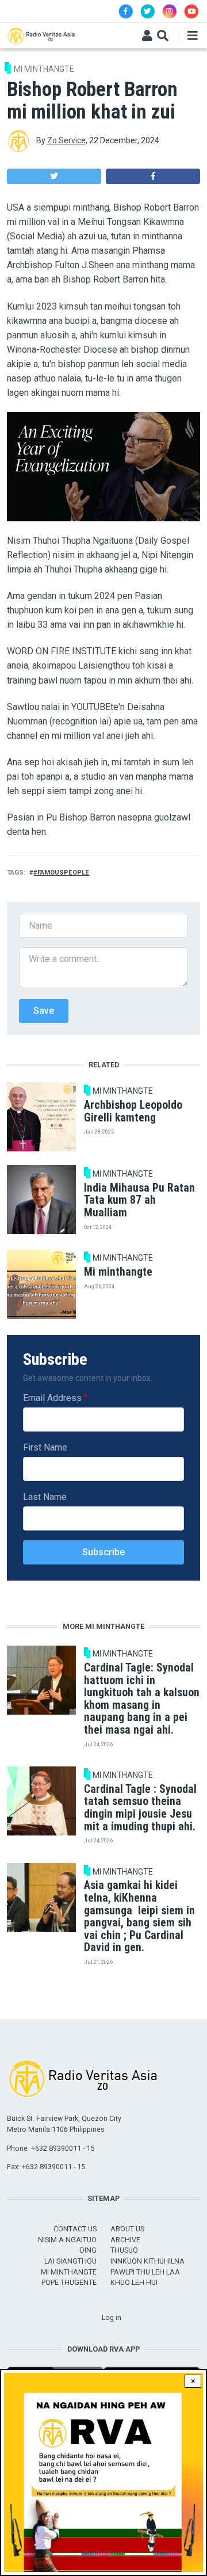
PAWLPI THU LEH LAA (145, 2272)
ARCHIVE (125, 2240)
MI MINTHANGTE (44, 69)
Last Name (45, 1497)
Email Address (52, 1398)
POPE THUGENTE (69, 2282)
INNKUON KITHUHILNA (147, 2261)
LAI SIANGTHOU (70, 2261)
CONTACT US (75, 2229)
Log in (112, 2317)
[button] (54, 176)
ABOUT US (127, 2229)
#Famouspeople (61, 873)
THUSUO (124, 2250)
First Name (45, 1447)
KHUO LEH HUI (134, 2282)
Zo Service (66, 140)
